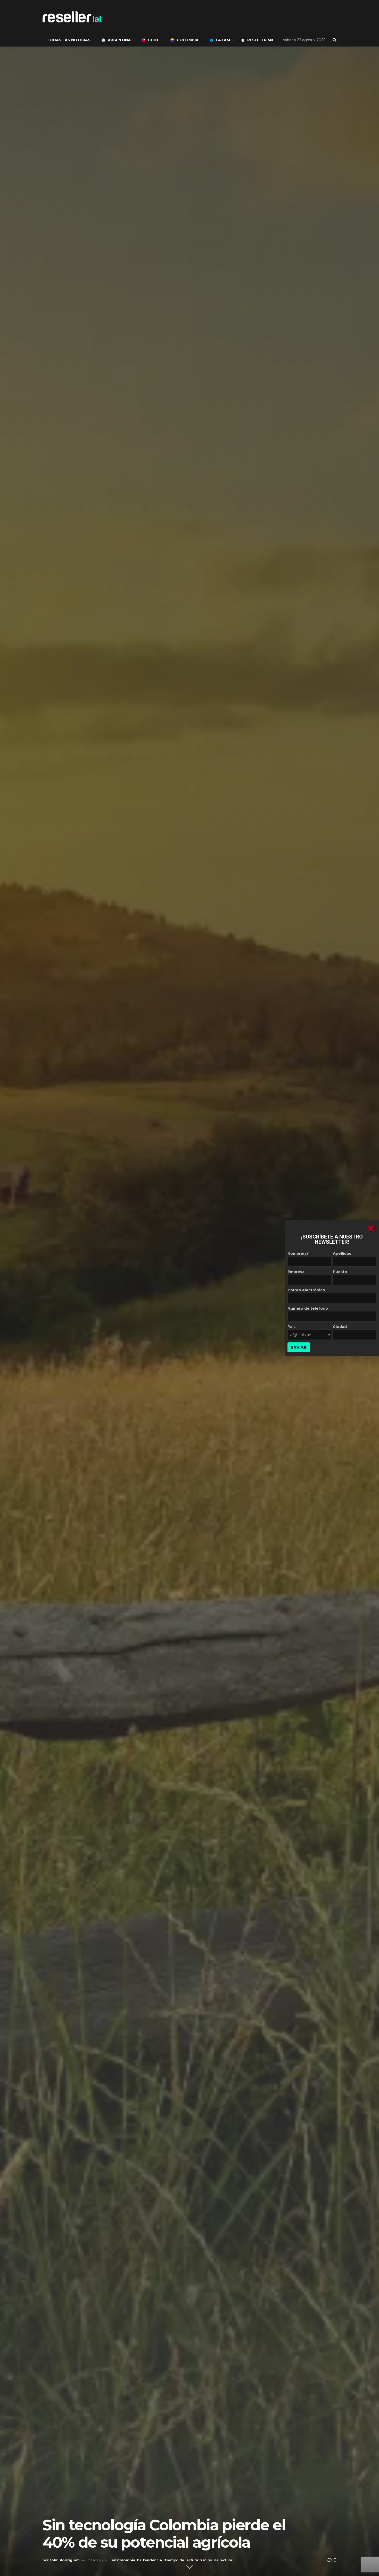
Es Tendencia (149, 2560)
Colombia (188, 40)
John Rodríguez (64, 2560)
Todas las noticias (69, 40)
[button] (371, 1228)
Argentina (119, 40)
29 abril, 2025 (99, 2560)
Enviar (299, 1347)
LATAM (223, 40)
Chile (154, 40)
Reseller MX (260, 40)
